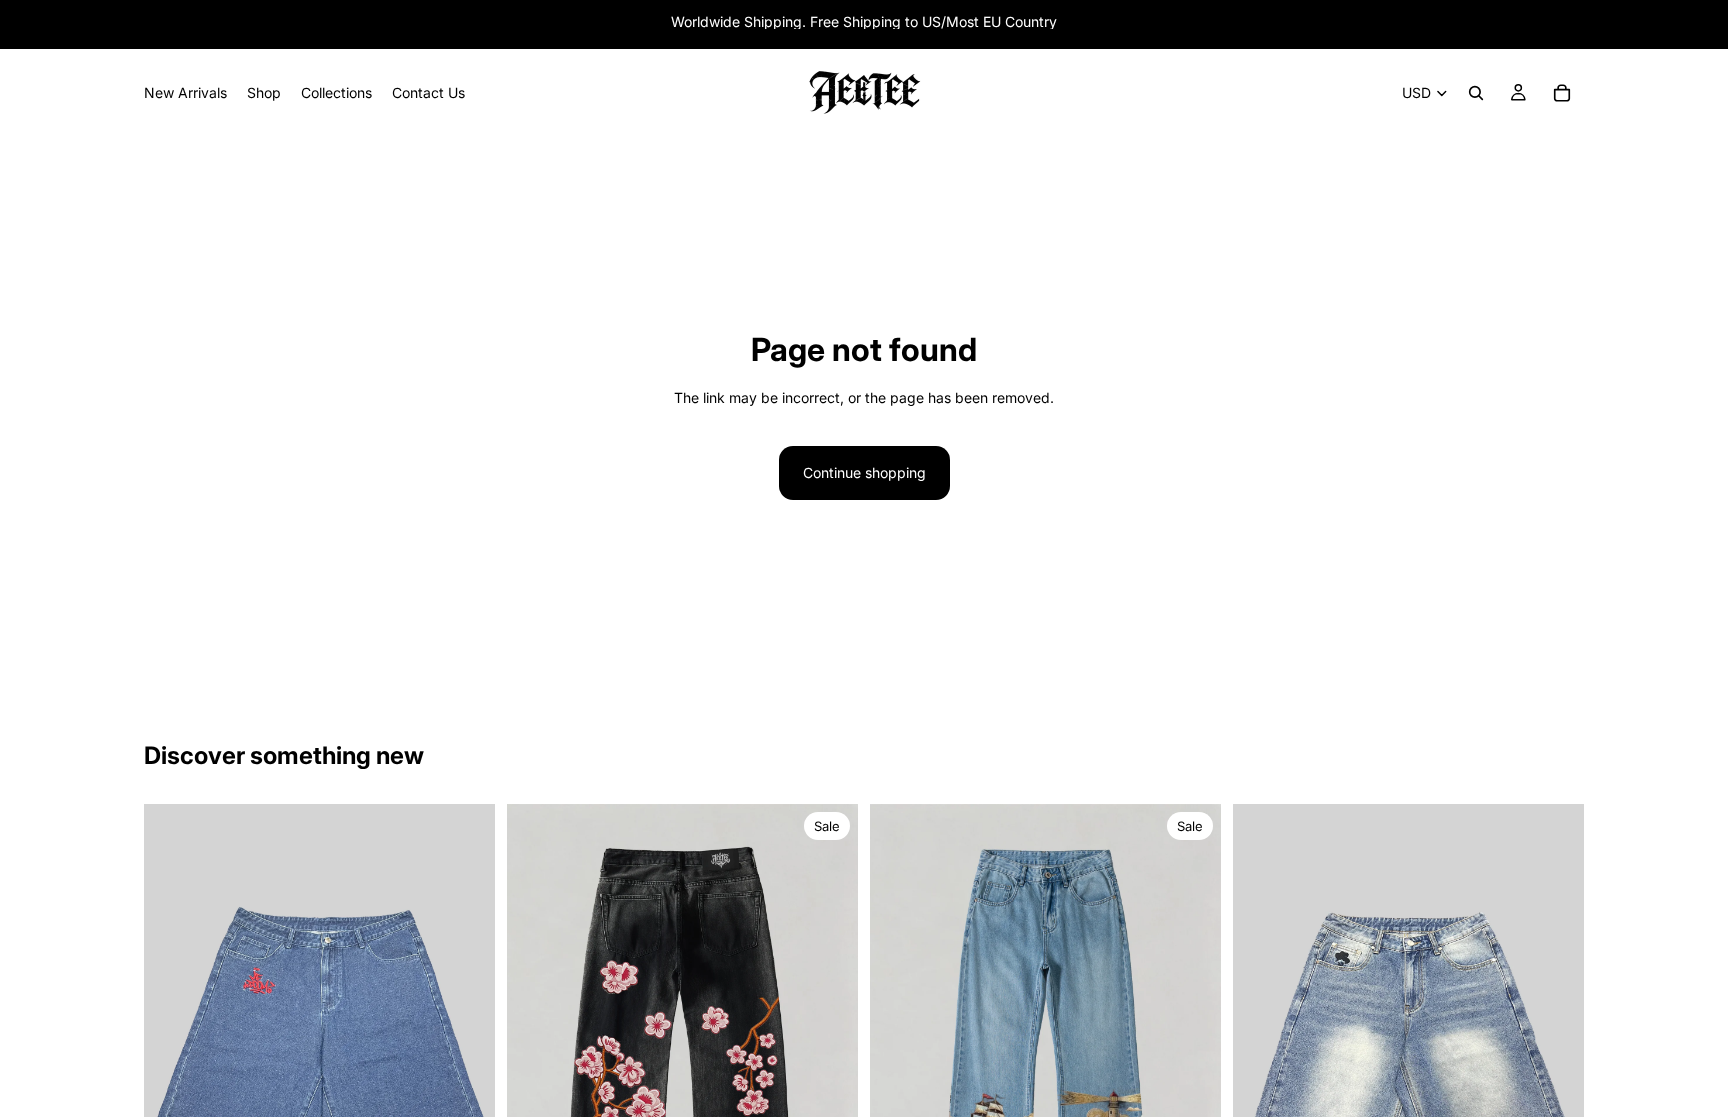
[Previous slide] (174, 1038)
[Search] (1476, 93)
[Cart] (1562, 93)
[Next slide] (465, 1038)
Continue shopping (864, 472)
